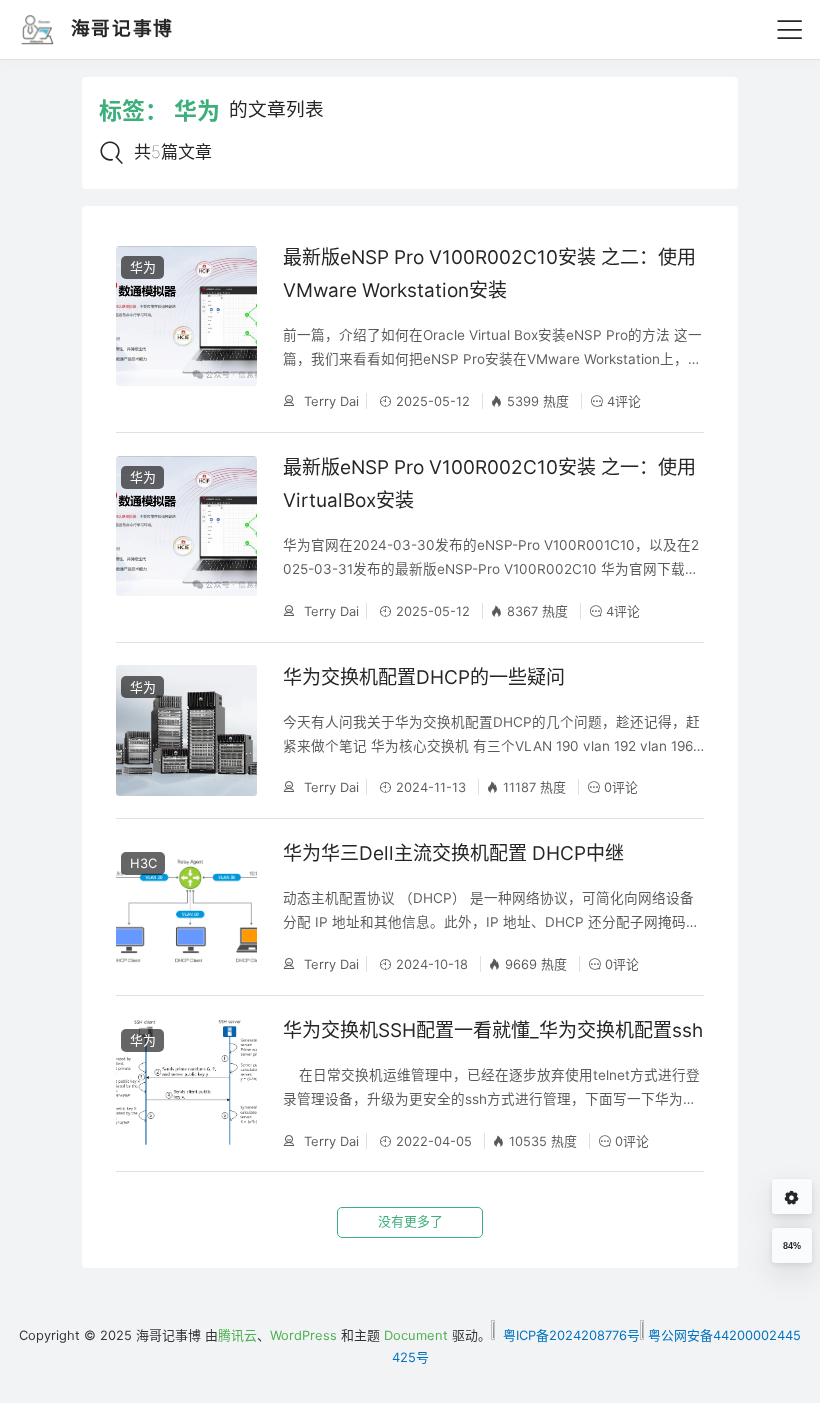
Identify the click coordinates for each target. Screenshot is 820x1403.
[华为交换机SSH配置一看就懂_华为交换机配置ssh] (186, 1083)
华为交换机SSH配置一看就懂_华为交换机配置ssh (493, 1030)
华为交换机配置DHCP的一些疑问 (424, 677)
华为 (143, 267)
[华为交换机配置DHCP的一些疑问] (186, 730)
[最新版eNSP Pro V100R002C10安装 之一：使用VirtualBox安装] (186, 537)
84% (792, 1246)
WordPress (303, 1335)
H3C (143, 863)
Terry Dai (329, 401)
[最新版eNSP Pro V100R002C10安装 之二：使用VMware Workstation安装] (186, 327)
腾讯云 (237, 1335)
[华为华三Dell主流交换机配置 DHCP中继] (186, 906)
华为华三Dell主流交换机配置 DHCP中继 (453, 853)
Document (416, 1335)
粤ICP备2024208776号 (569, 1335)
